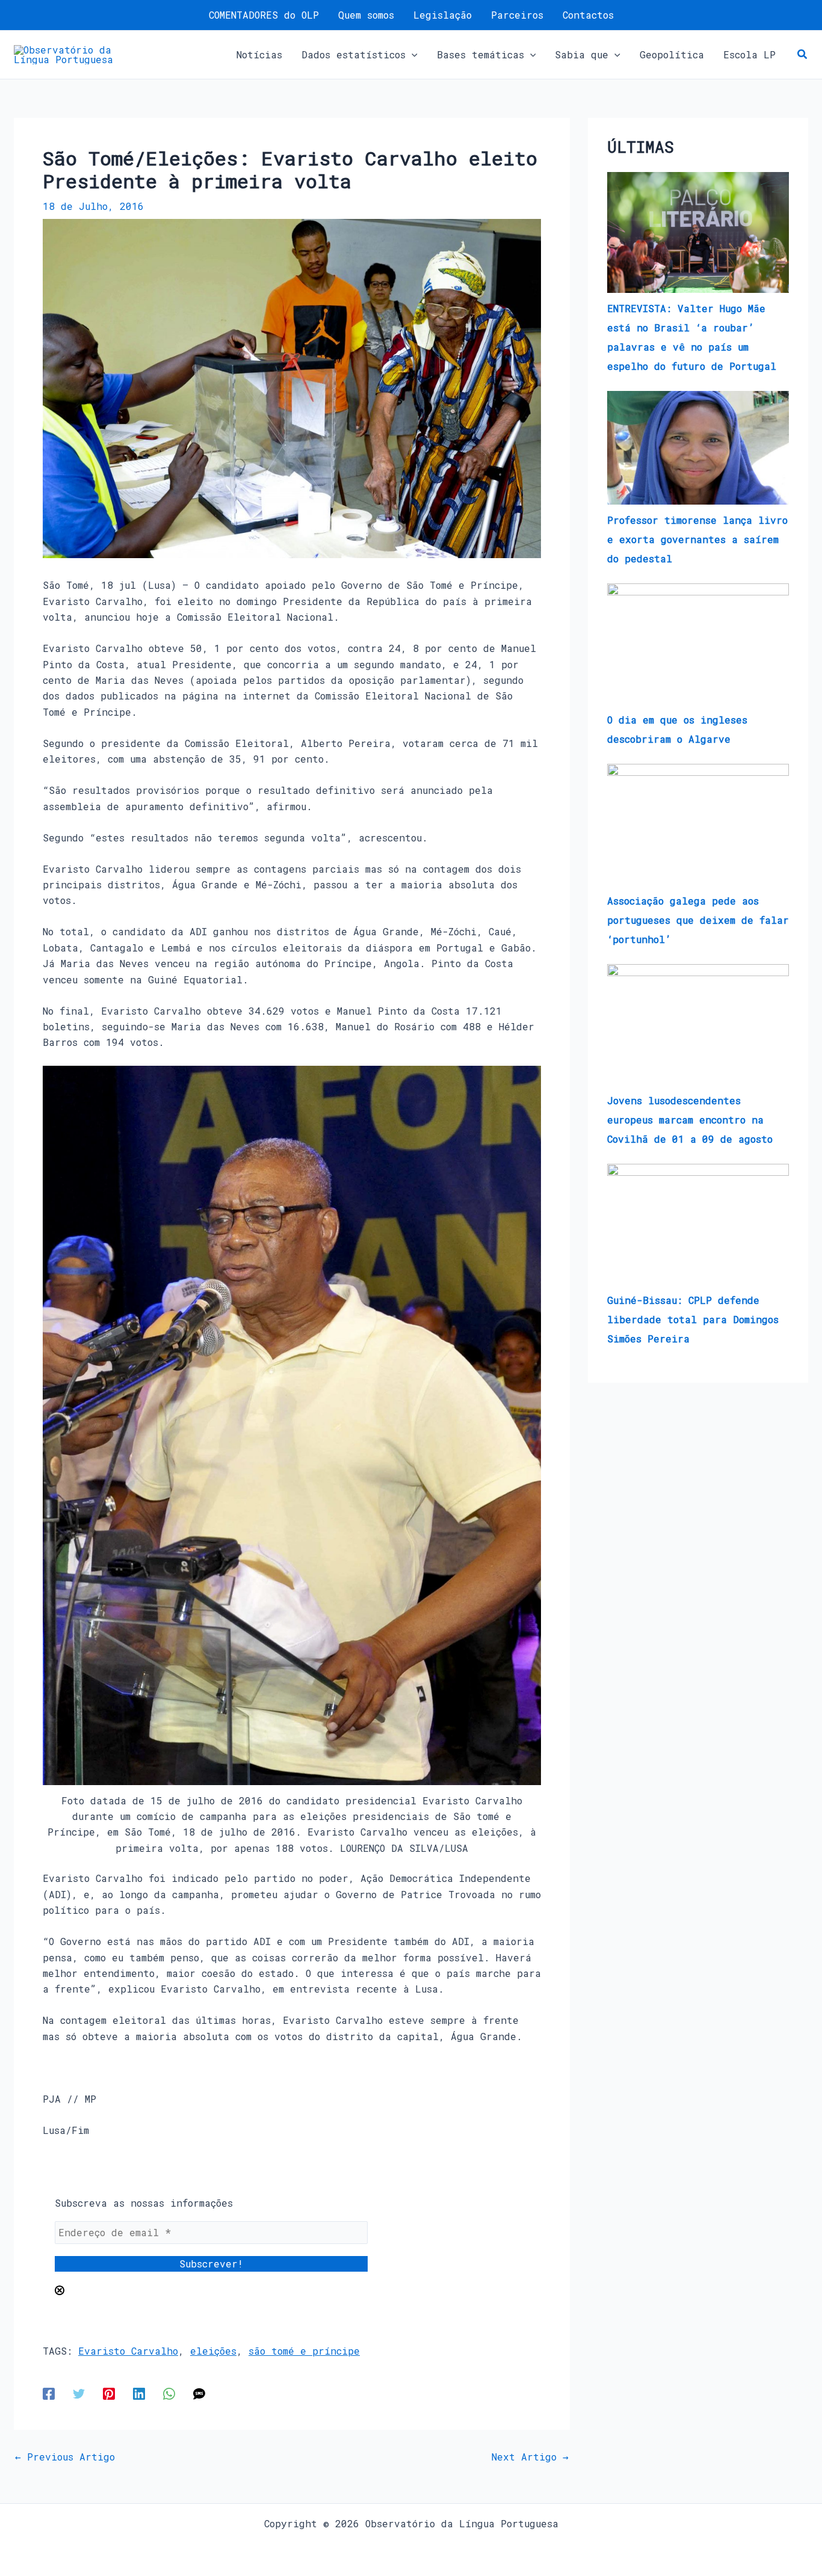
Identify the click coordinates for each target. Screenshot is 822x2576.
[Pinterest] (109, 2393)
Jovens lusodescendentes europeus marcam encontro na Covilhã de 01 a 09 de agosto (690, 1120)
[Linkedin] (139, 2393)
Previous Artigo (65, 2457)
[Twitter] (79, 2393)
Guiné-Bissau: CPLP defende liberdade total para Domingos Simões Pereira (693, 1319)
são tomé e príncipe (304, 2351)
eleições (213, 2351)
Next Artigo (530, 2457)
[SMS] (199, 2393)
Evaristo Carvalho (128, 2351)
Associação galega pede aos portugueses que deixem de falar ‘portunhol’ (698, 920)
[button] (412, 55)
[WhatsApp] (169, 2393)
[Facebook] (49, 2393)
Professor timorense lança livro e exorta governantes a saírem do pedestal (697, 539)
